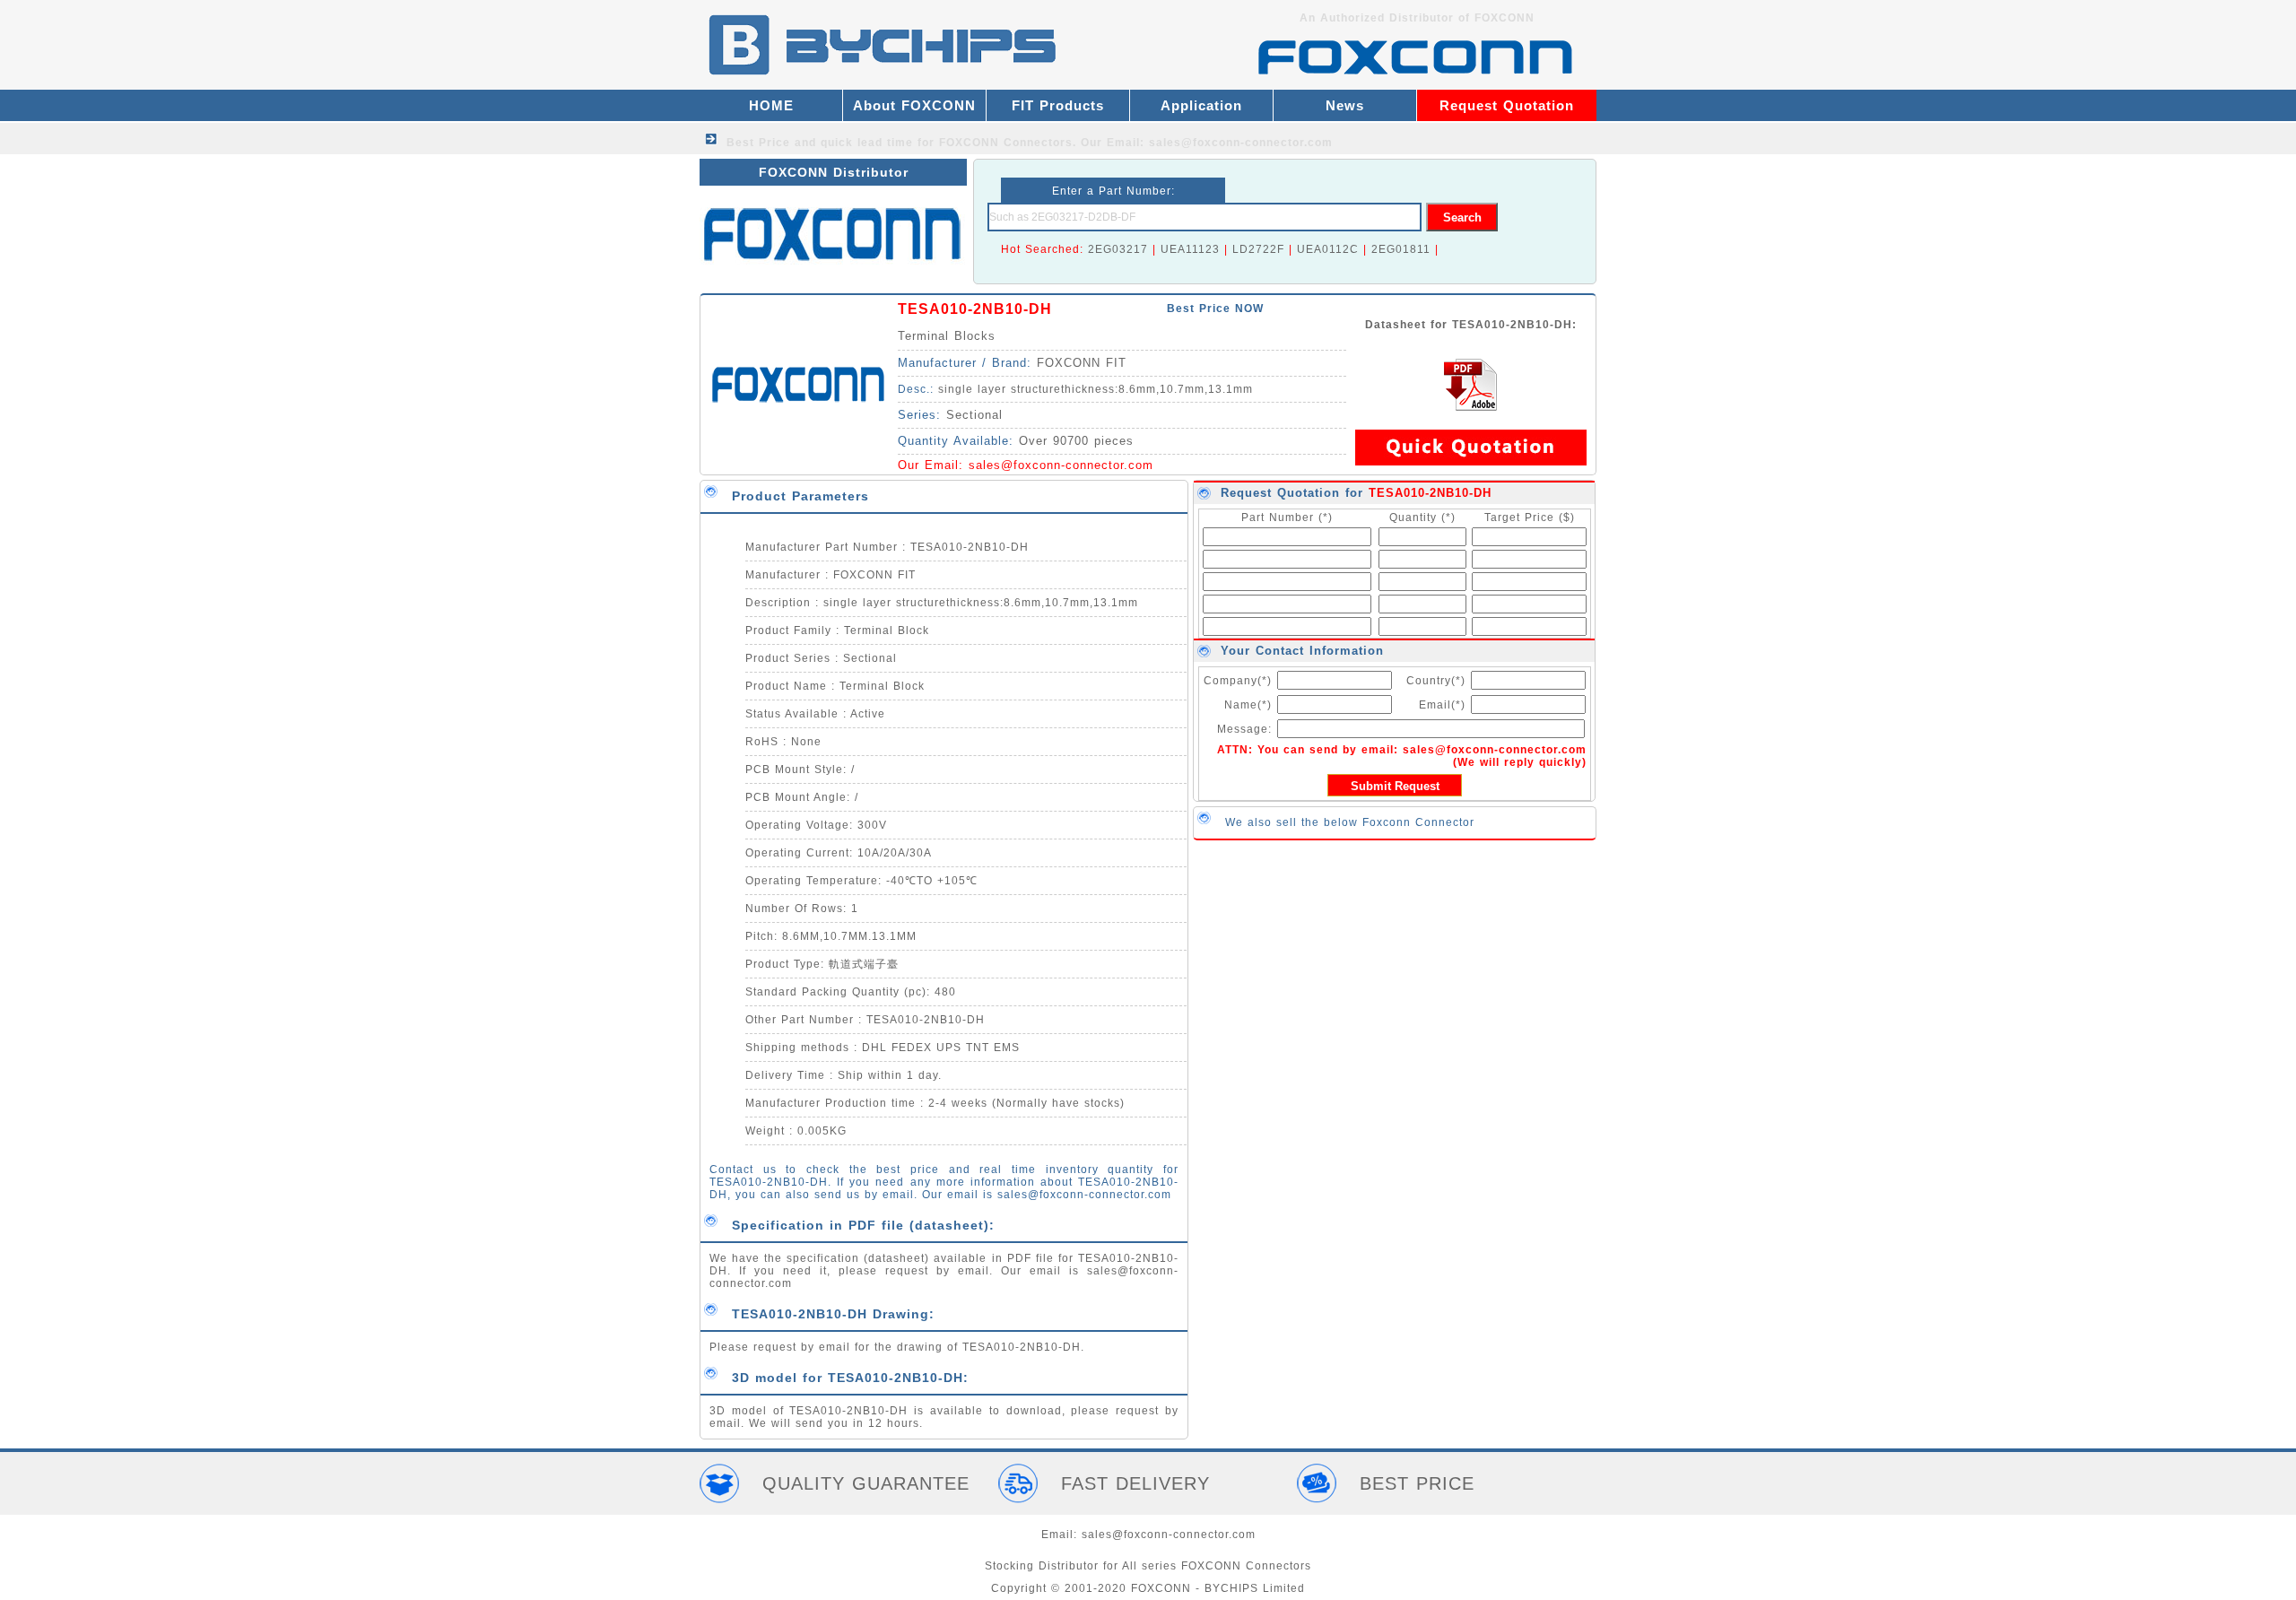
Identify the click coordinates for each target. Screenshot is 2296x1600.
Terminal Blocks (947, 336)
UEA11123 (1190, 249)
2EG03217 (1118, 249)
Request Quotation (1507, 105)
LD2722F (1258, 249)
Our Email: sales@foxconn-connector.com (1207, 143)
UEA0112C (1328, 249)
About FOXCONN (914, 105)
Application (1201, 105)
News (1345, 105)
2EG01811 (1401, 249)
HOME (771, 105)
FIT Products (1058, 105)
